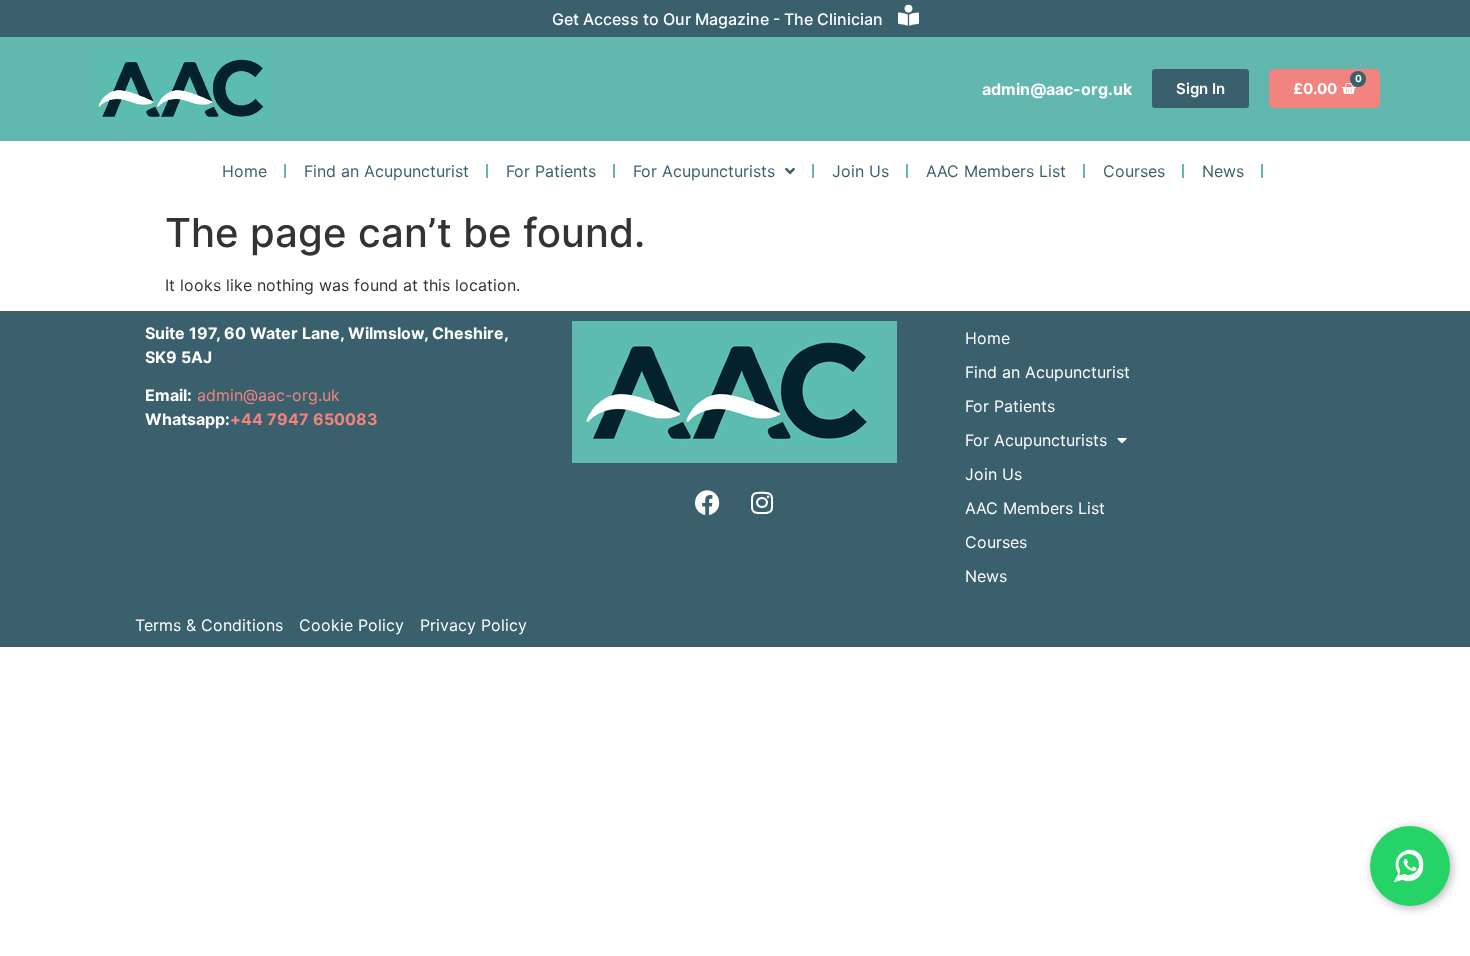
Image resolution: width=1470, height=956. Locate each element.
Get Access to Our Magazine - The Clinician (717, 19)
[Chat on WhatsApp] (1410, 866)
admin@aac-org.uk (266, 395)
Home (244, 171)
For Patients (551, 171)
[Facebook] (707, 503)
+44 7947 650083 (304, 419)
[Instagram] (762, 503)
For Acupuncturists (704, 171)
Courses (1134, 171)
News (1223, 171)
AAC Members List (996, 171)
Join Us (860, 171)
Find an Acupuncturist (386, 171)
